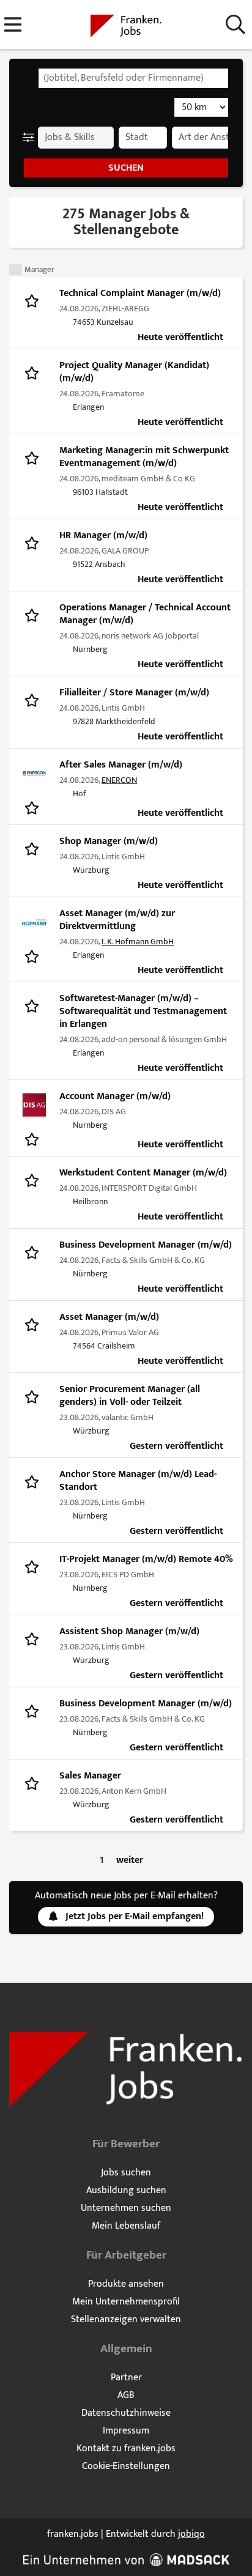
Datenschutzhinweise (126, 2413)
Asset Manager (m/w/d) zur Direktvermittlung (117, 920)
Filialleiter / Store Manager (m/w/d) (134, 693)
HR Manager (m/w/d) (103, 535)
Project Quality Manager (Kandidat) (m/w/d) (134, 372)
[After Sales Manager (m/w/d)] (34, 774)
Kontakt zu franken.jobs (126, 2448)
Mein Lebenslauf (126, 2226)
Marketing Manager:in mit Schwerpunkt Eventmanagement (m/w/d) (144, 457)
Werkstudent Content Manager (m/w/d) (143, 1173)
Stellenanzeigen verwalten (126, 2319)
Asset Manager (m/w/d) (109, 1317)
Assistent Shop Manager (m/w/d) (129, 1631)
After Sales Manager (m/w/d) (121, 765)
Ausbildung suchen (126, 2190)
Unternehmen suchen (126, 2208)
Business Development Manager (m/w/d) (146, 1245)
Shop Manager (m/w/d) (109, 841)
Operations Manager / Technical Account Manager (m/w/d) (145, 614)
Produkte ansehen (126, 2284)
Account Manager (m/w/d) (115, 1096)
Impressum (126, 2431)
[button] (31, 138)
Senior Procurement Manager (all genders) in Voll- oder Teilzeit (130, 1396)
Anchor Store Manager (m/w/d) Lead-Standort (138, 1481)
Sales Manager (90, 1776)
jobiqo (191, 2534)
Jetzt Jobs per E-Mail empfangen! (135, 1916)
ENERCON (119, 780)
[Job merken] (35, 300)
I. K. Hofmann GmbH (138, 942)
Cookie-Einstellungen (126, 2466)
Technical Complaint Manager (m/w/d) (140, 293)
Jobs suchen (126, 2173)
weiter (130, 1860)
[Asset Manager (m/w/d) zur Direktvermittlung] (34, 922)
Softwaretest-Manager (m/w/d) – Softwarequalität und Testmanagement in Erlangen (143, 1011)
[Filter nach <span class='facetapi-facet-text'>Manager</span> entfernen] (16, 270)
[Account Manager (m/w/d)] (34, 1105)
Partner (126, 2378)
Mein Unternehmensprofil (126, 2302)
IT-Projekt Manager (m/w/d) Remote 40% (146, 1559)
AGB (126, 2395)
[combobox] (133, 78)
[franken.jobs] (126, 25)
